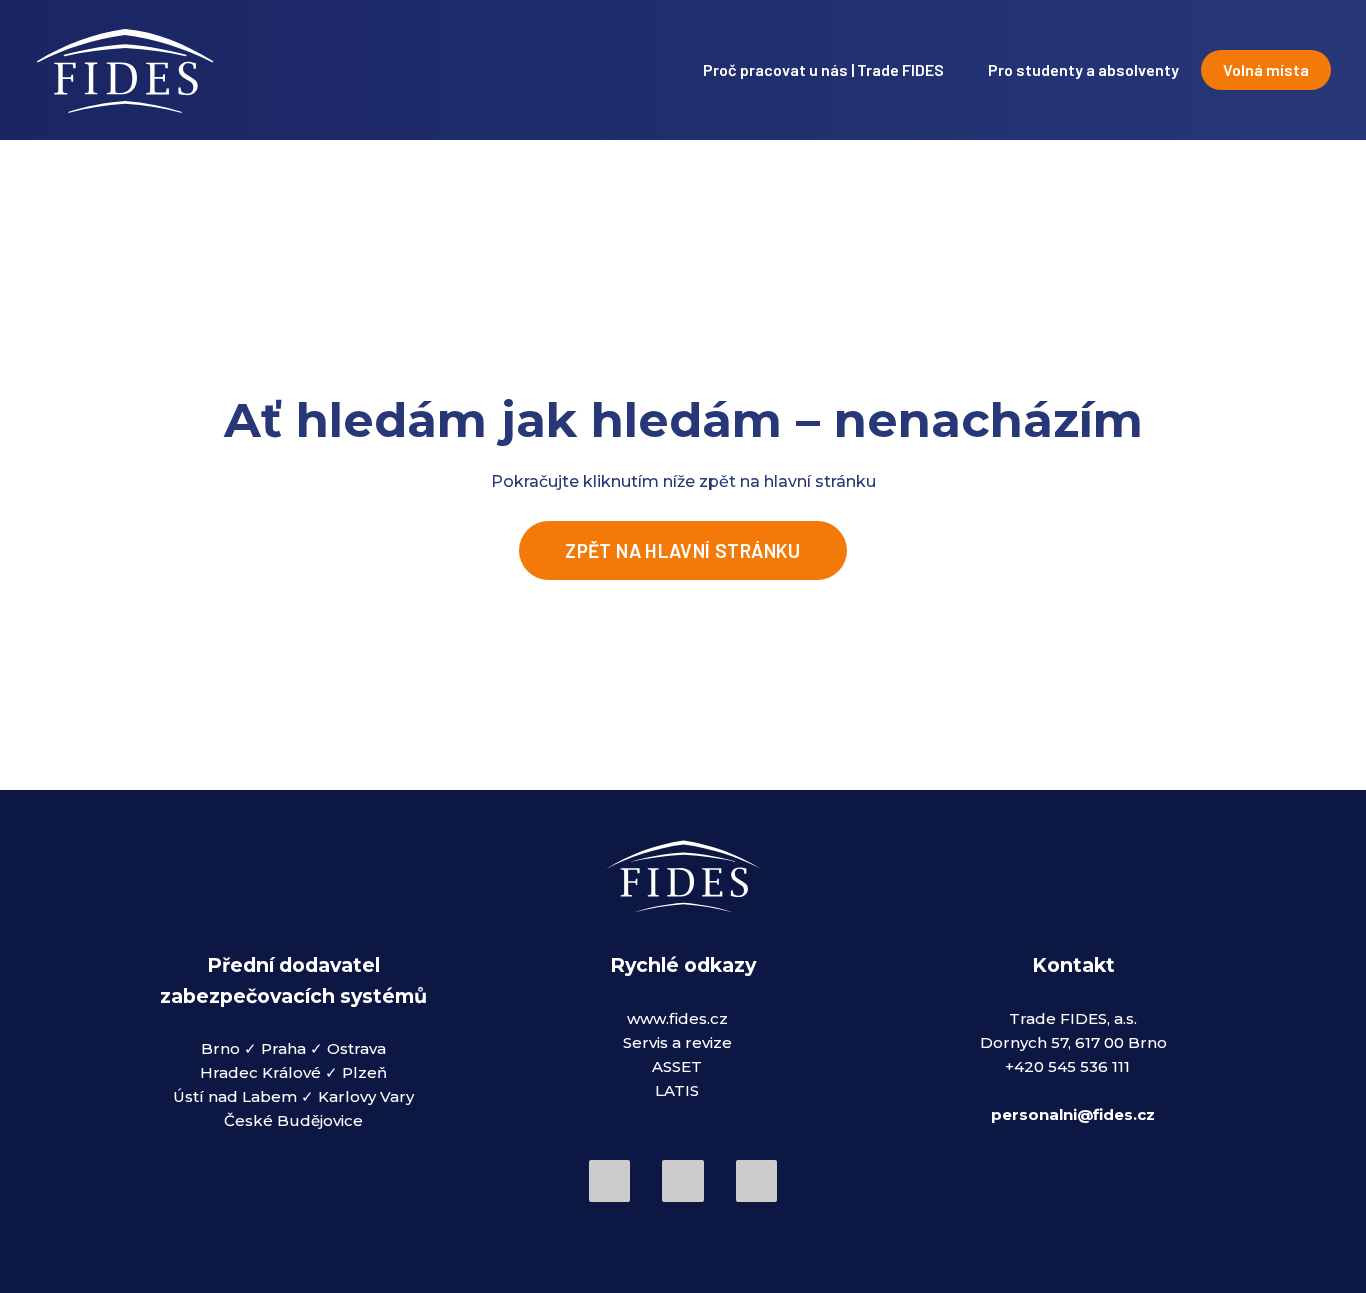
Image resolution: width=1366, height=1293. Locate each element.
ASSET (677, 1066)
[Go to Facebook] (609, 1180)
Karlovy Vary (366, 1097)
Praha (285, 1049)
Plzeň (364, 1073)
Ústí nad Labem (235, 1097)
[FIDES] (124, 70)
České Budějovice (293, 1121)
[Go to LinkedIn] (682, 1180)
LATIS (677, 1090)
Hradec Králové (260, 1073)
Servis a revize (677, 1042)
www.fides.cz (677, 1018)
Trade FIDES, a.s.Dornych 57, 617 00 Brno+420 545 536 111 (1073, 1042)
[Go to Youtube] (756, 1180)
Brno (222, 1049)
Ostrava (356, 1049)
